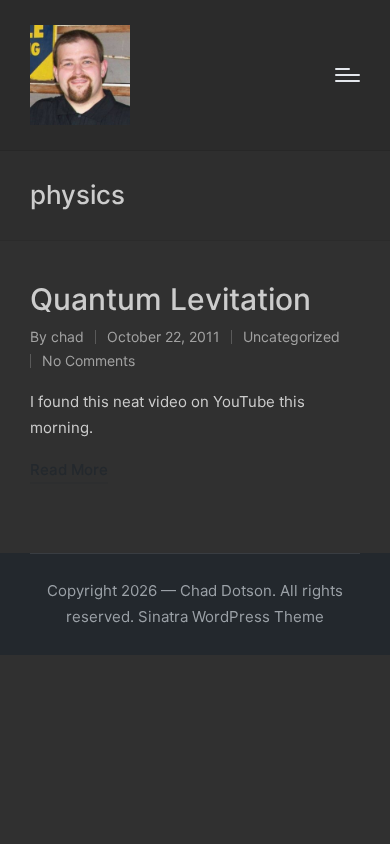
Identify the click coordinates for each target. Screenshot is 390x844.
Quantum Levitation (170, 299)
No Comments (88, 360)
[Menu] (347, 75)
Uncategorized (291, 336)
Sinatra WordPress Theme (231, 616)
